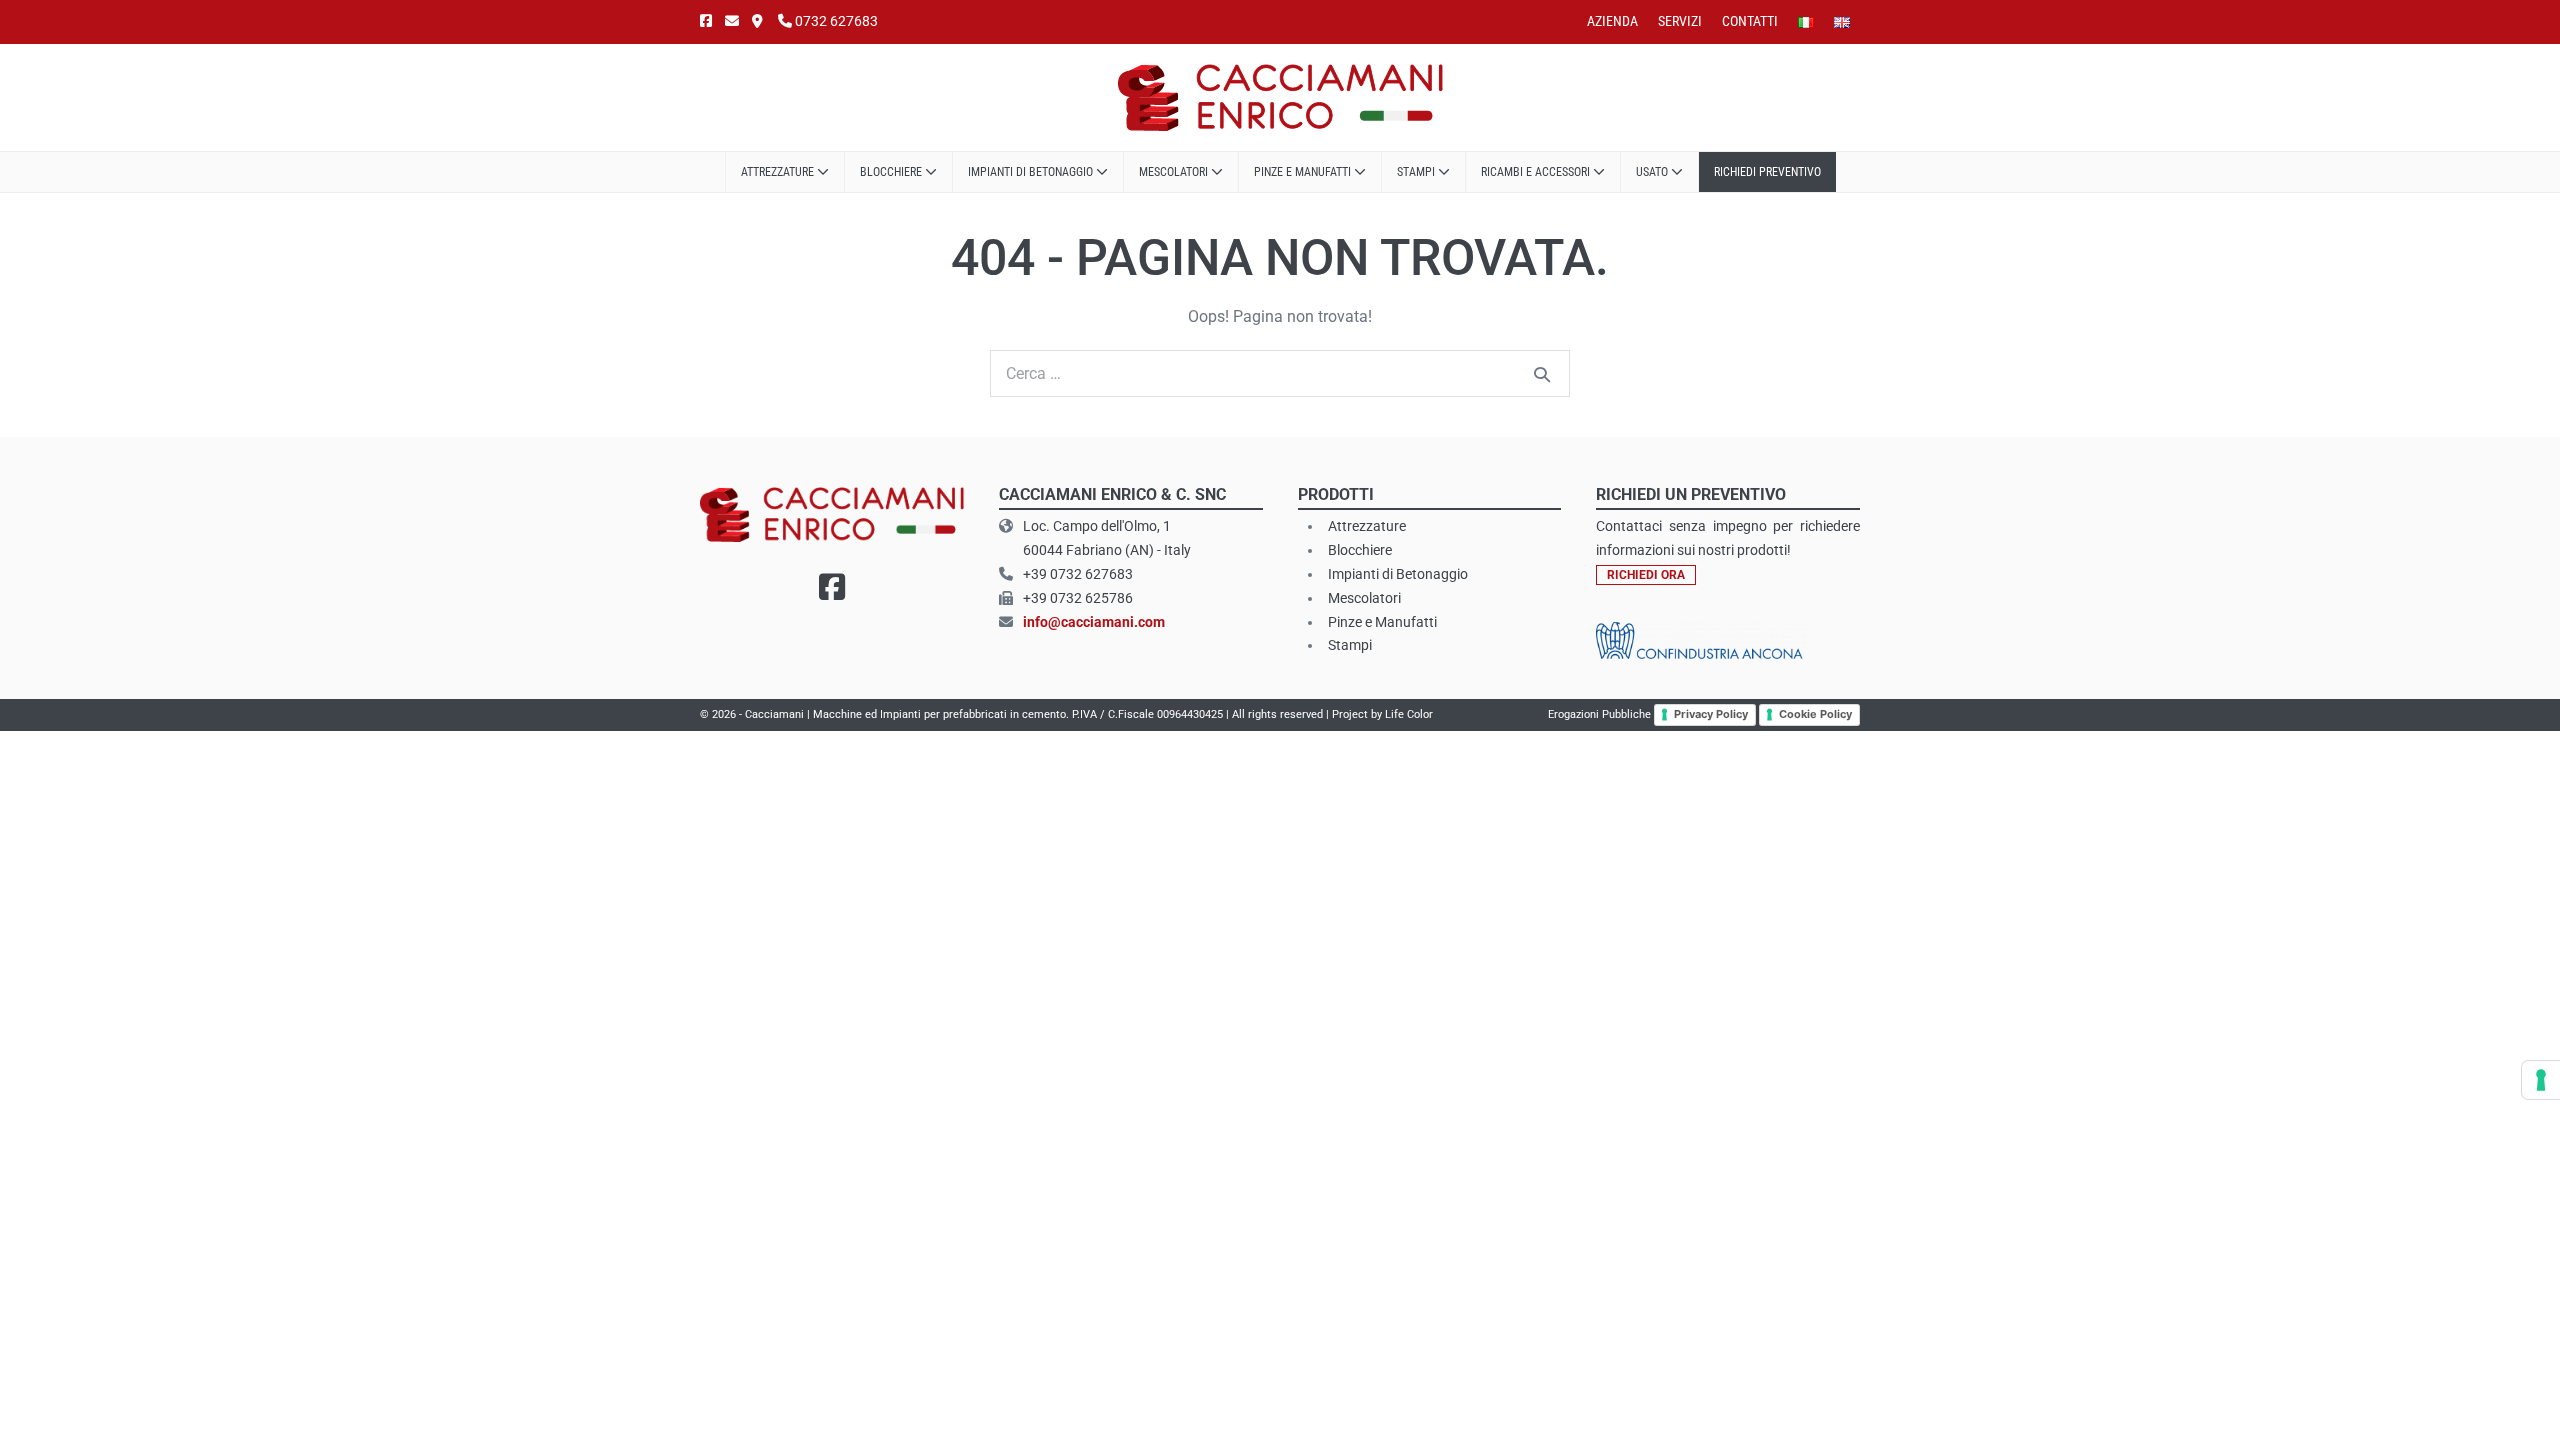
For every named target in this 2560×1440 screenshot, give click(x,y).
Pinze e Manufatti (1304, 172)
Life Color (1409, 714)
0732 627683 (835, 21)
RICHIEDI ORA (1646, 575)
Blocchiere (892, 172)
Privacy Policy (1711, 714)
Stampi (1417, 172)
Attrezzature (779, 172)
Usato (1653, 172)
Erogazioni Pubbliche (1599, 714)
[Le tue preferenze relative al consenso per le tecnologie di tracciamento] (2541, 1080)
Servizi (1680, 21)
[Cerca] (1542, 374)
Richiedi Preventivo (1767, 172)
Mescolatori (1175, 172)
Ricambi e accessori (1537, 172)
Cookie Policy (1815, 714)
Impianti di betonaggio (1032, 172)
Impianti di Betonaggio (1398, 574)
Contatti (1750, 21)
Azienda (1612, 21)
